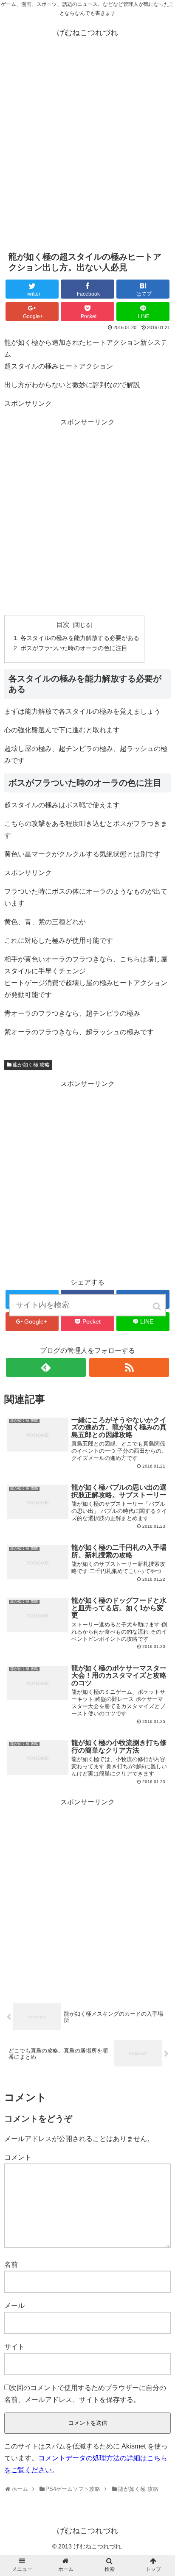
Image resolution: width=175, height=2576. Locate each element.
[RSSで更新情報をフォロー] (129, 1367)
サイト (14, 2347)
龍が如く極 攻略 (31, 1065)
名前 (11, 2264)
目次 (63, 625)
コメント (18, 2157)
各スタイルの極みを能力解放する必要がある (80, 638)
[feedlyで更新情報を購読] (46, 1367)
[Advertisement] (87, 148)
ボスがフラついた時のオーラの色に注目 (74, 648)
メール (14, 2306)
